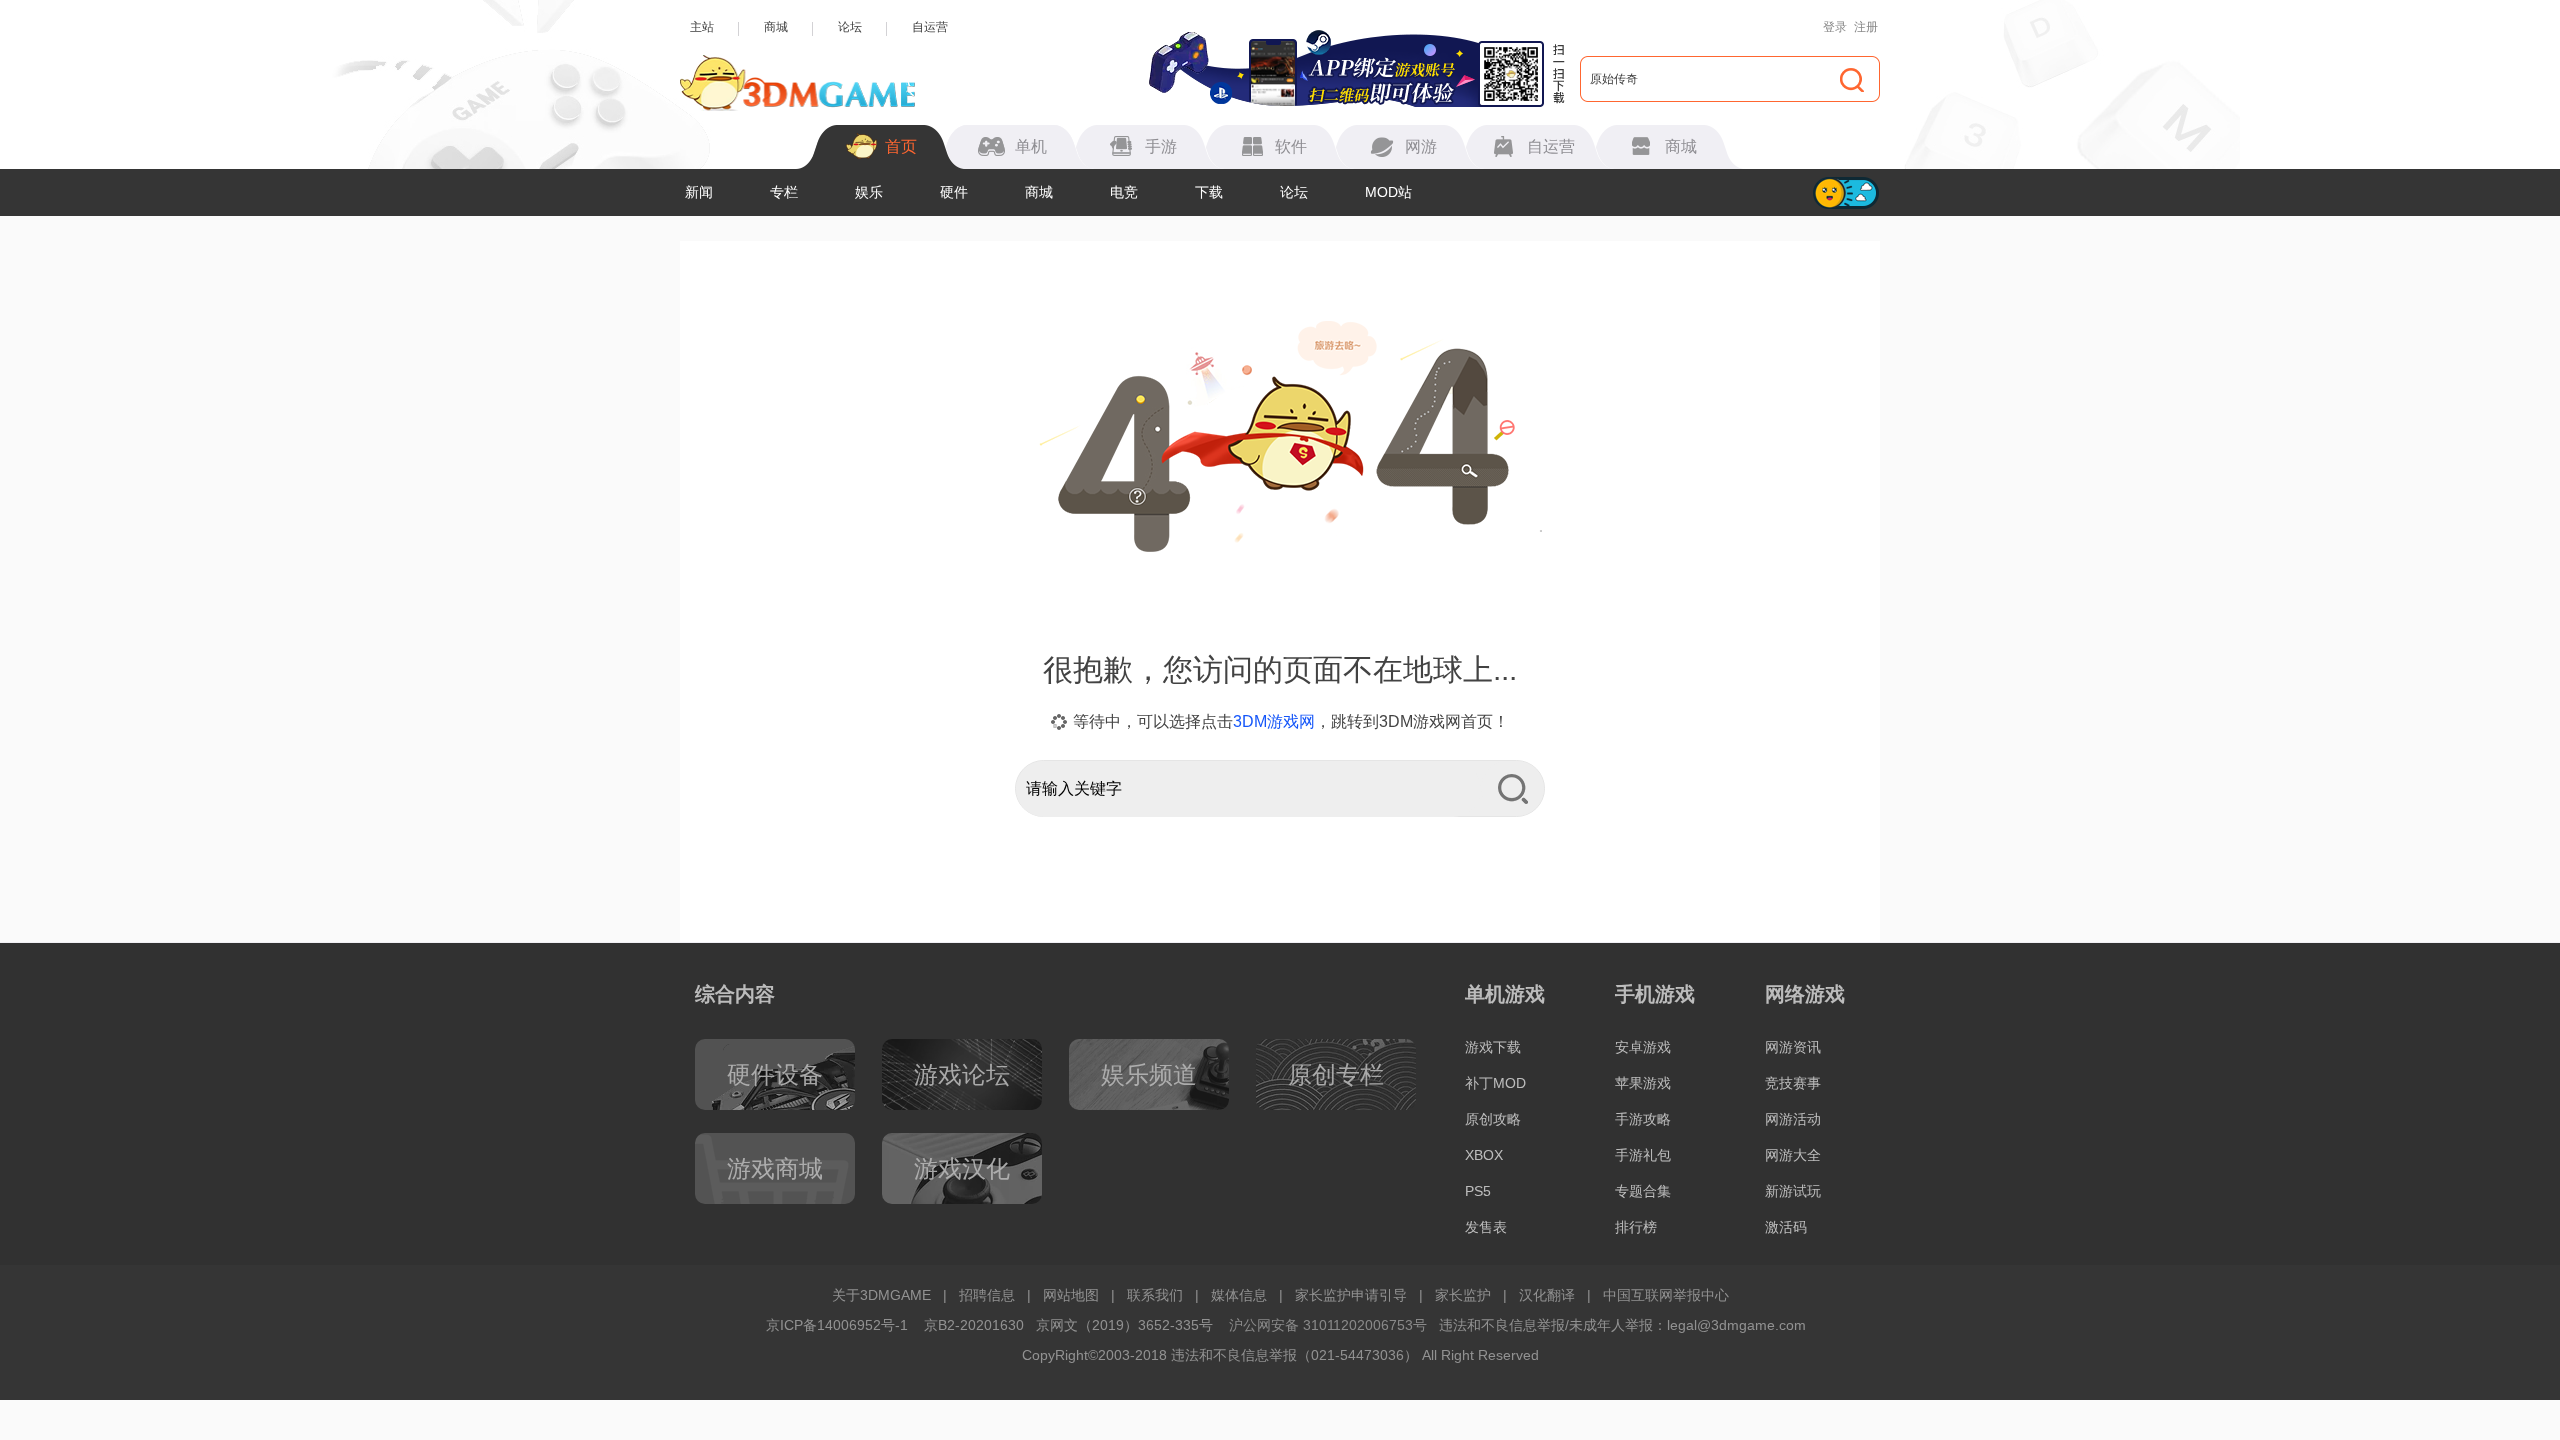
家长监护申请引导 (1351, 1295)
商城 (776, 27)
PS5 (1478, 1191)
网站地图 (1071, 1295)
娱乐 (869, 192)
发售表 (1486, 1227)
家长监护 (1463, 1295)
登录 (1835, 27)
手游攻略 (1643, 1119)
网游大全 (1793, 1155)
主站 (702, 27)
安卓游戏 (1643, 1047)
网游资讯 (1793, 1047)
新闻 (699, 192)
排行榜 (1636, 1227)
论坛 (850, 27)
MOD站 (1388, 192)
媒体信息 (1239, 1295)
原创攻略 (1493, 1119)
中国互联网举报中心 (1666, 1295)
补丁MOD (1495, 1083)
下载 (1209, 192)
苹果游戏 (1643, 1083)
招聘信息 (987, 1295)
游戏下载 (1493, 1047)
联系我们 (1155, 1295)
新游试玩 (1793, 1191)
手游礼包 (1643, 1155)
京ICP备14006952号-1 (837, 1325)
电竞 (1124, 192)
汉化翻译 (1547, 1295)
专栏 (784, 192)
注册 (1866, 27)
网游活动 (1793, 1119)
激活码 (1786, 1227)
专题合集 (1643, 1191)
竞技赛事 (1793, 1083)
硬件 (954, 192)
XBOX (1484, 1155)
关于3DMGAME (881, 1295)
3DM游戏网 (1274, 721)
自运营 (930, 27)
